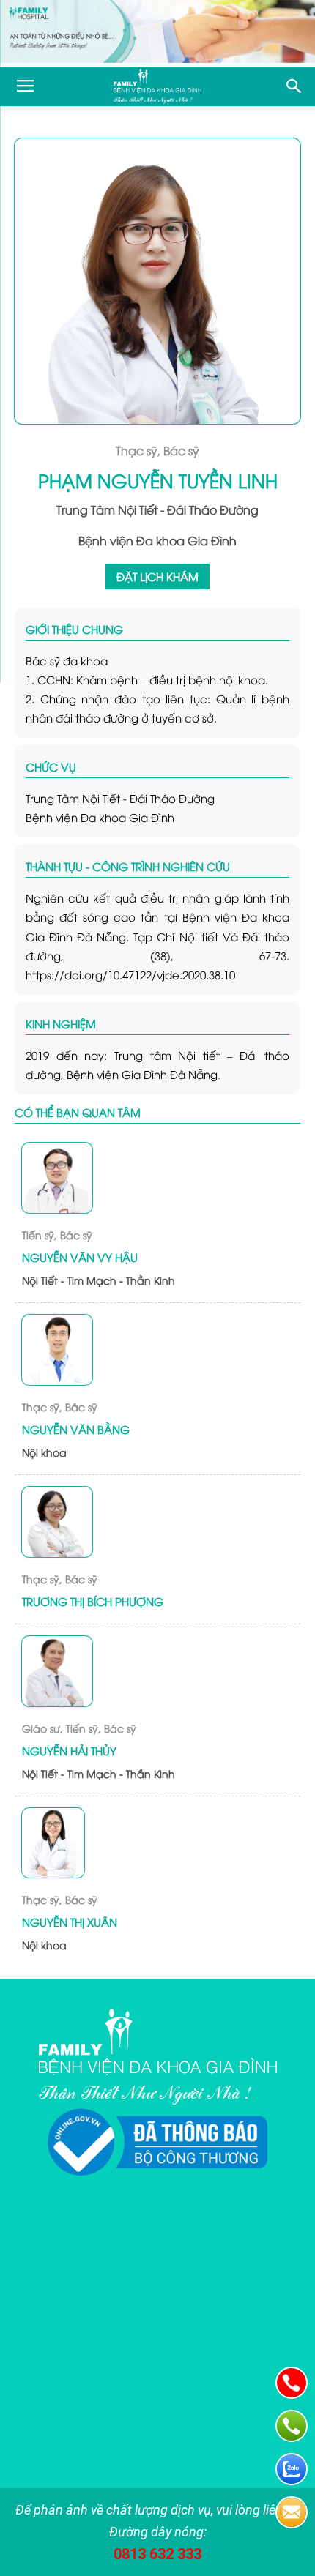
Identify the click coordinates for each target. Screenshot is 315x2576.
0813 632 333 (157, 2554)
